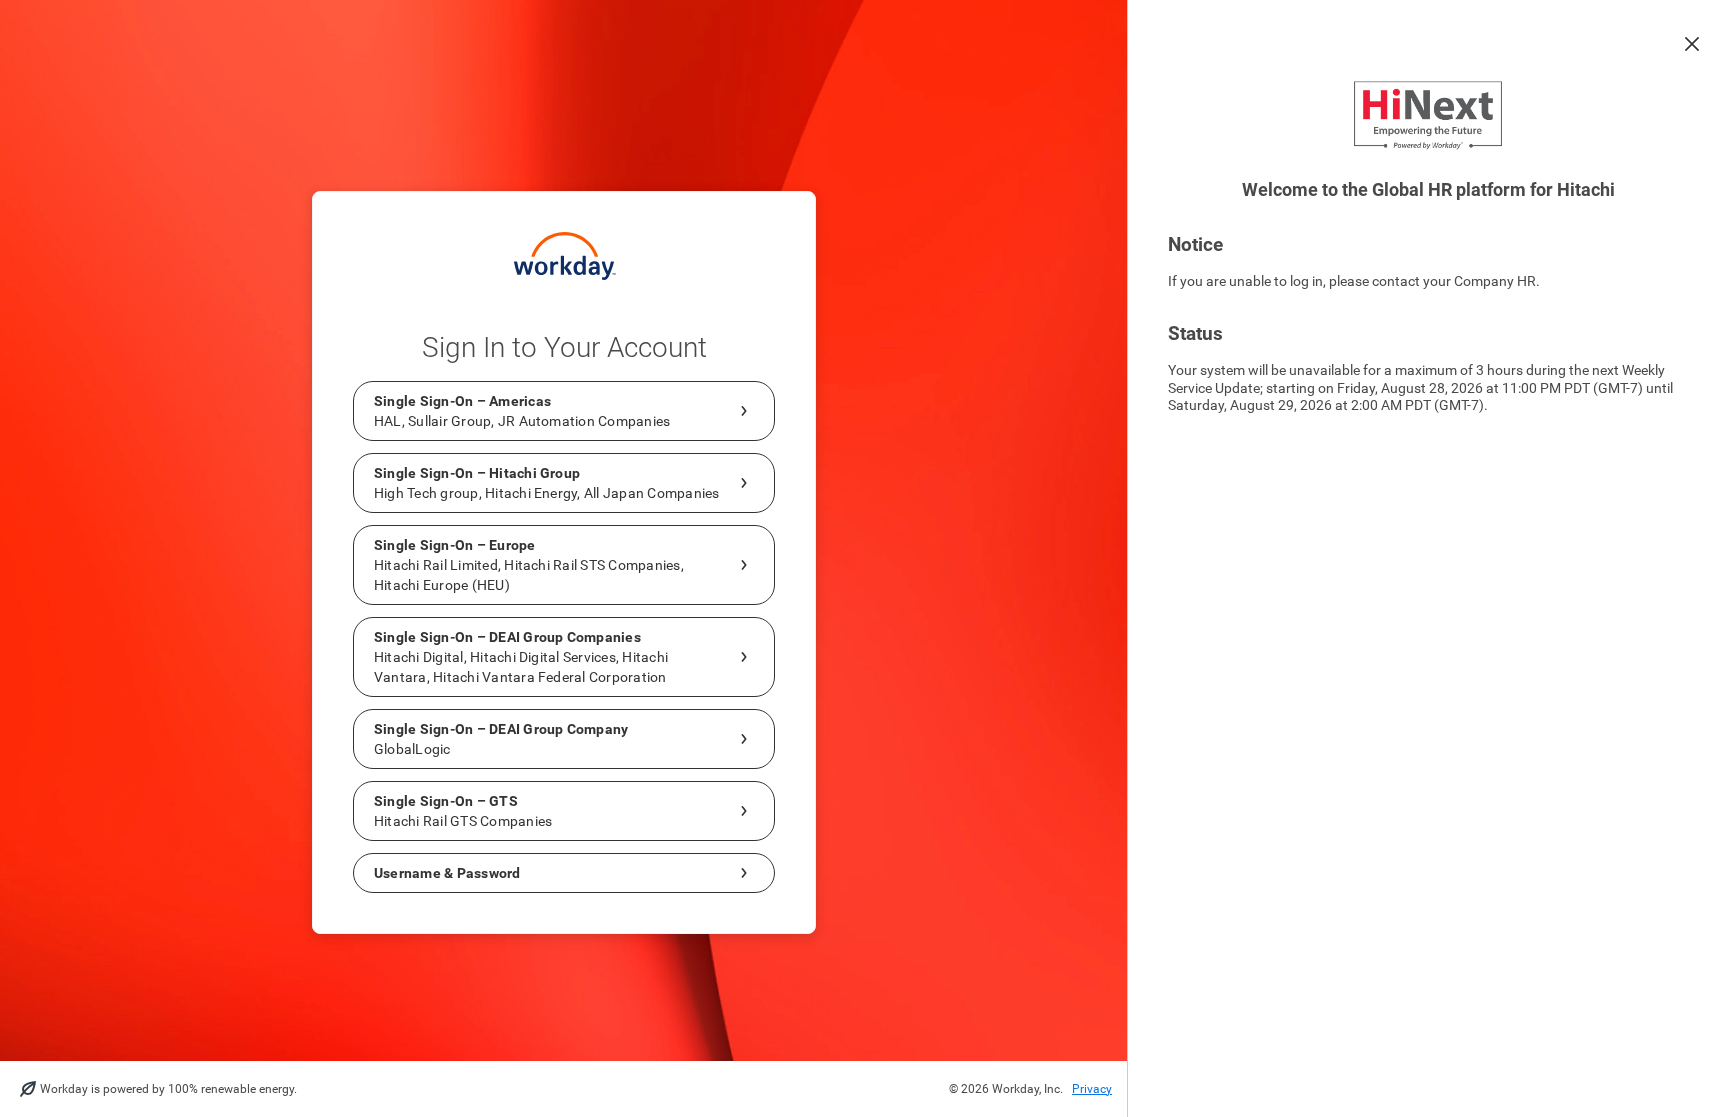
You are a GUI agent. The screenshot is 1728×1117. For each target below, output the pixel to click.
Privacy (1092, 1089)
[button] (1692, 44)
